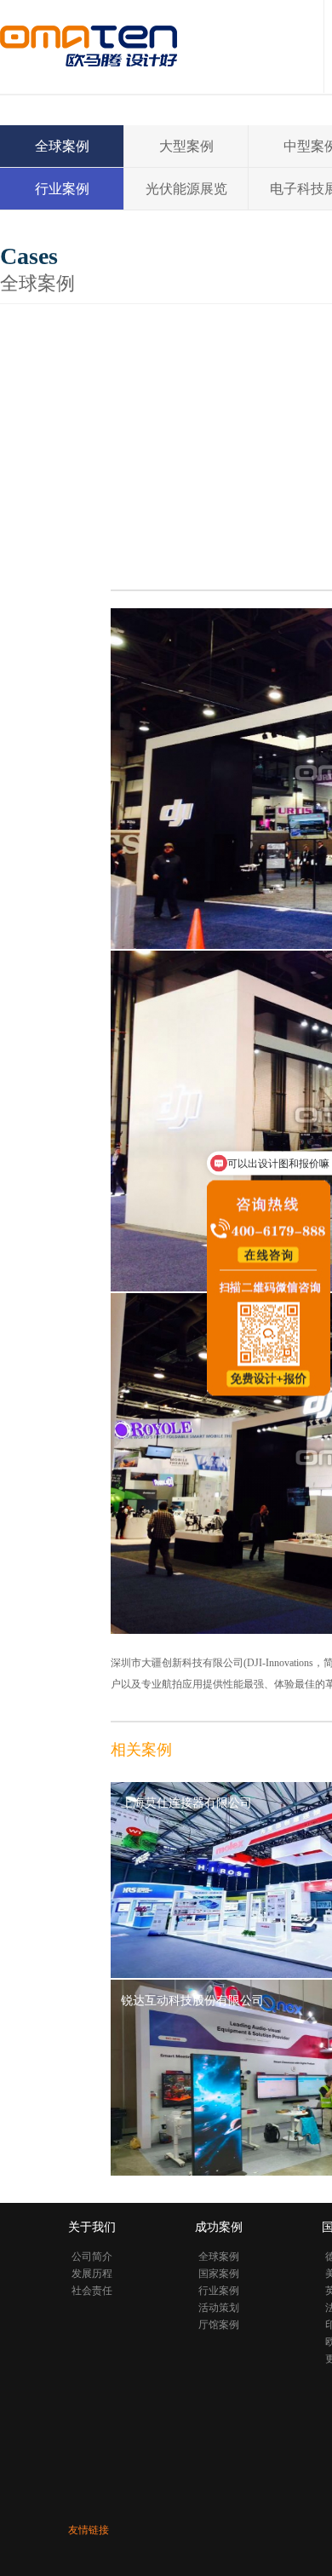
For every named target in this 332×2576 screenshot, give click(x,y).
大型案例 (186, 146)
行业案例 (62, 189)
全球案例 (62, 146)
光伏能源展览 (186, 189)
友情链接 (89, 2530)
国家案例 (219, 2274)
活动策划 (219, 2308)
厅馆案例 (219, 2325)
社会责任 (92, 2291)
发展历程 (92, 2274)
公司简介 (92, 2257)
